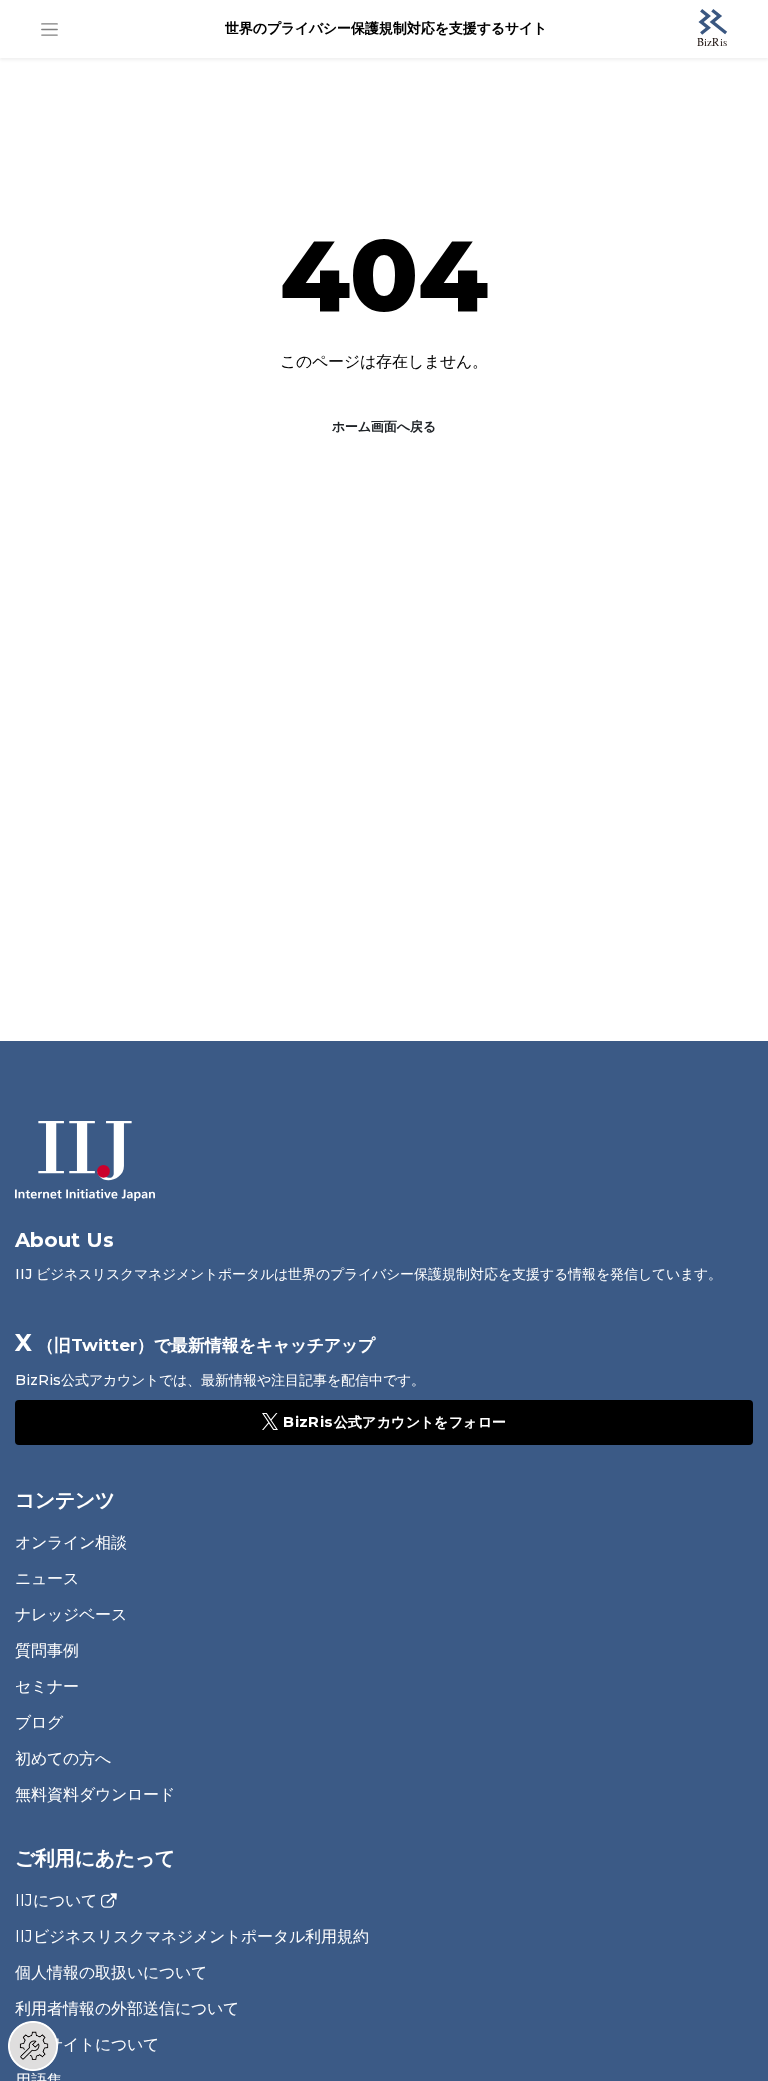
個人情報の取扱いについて (111, 1972)
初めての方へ (63, 1758)
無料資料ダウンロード (95, 1794)
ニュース (47, 1578)
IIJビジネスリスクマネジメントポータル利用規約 (192, 1936)
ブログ (39, 1722)
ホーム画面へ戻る (384, 426)
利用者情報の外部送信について (127, 2008)
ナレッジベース (71, 1614)
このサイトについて (87, 2044)
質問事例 (47, 1650)
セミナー (47, 1686)
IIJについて (56, 1901)
